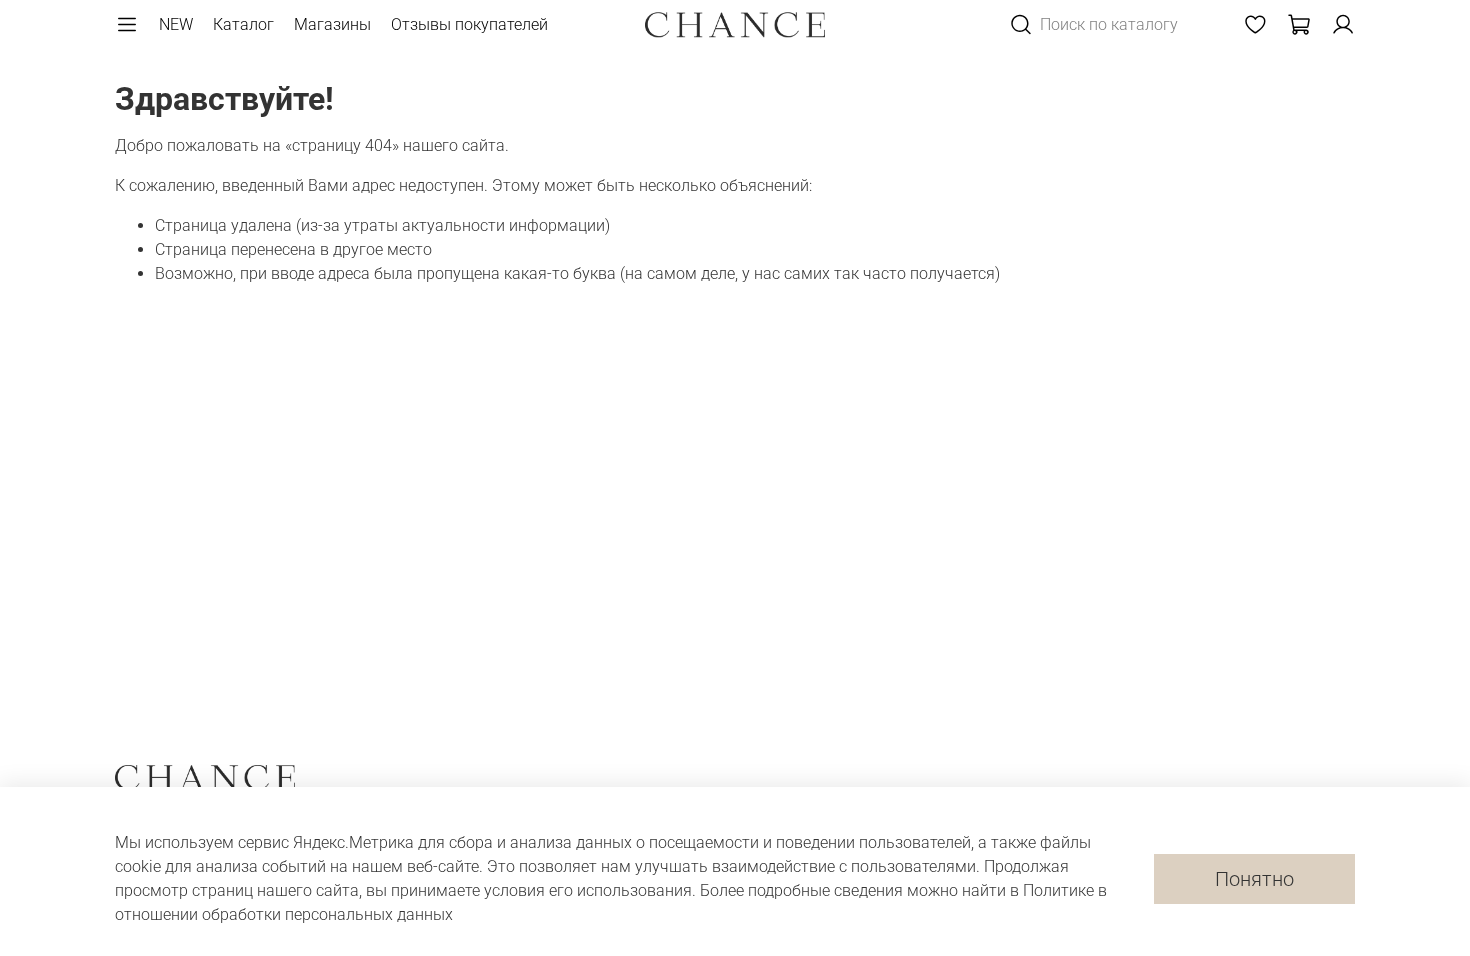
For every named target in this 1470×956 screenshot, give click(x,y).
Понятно (1254, 879)
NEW (176, 24)
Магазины (332, 24)
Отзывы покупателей (469, 24)
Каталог (243, 24)
